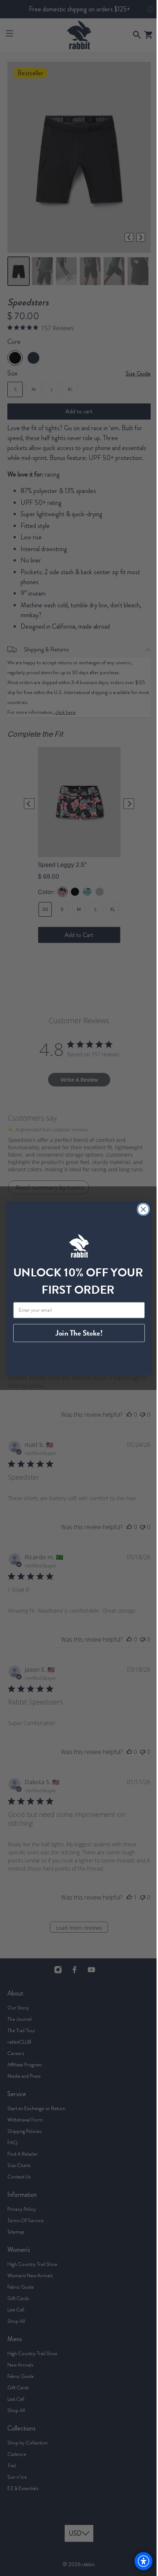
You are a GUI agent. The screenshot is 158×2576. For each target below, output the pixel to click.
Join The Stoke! (76, 1333)
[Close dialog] (141, 1209)
